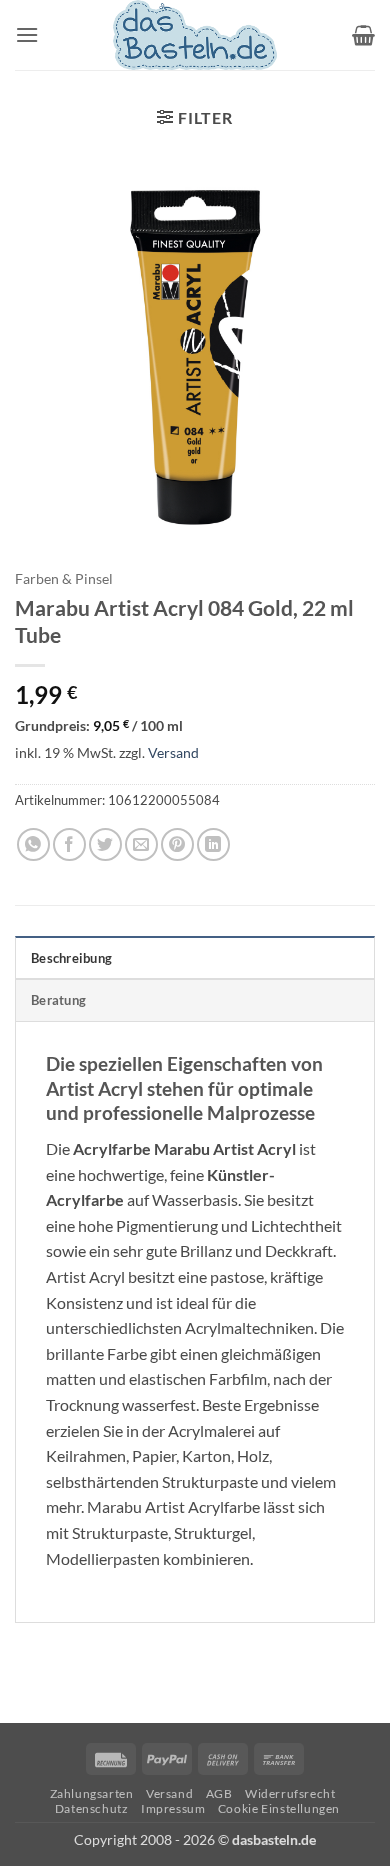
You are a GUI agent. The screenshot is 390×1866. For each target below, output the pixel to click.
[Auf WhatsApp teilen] (33, 844)
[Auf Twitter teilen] (105, 844)
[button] (27, 34)
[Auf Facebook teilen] (69, 844)
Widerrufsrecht (290, 1793)
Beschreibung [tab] (71, 958)
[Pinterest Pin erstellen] (177, 844)
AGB (219, 1793)
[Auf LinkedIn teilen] (213, 844)
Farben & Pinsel (64, 579)
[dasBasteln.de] (195, 35)
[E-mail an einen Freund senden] (141, 844)
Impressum (173, 1808)
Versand (173, 752)
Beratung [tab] (58, 1000)
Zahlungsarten (92, 1793)
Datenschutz (92, 1808)
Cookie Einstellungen (279, 1808)
